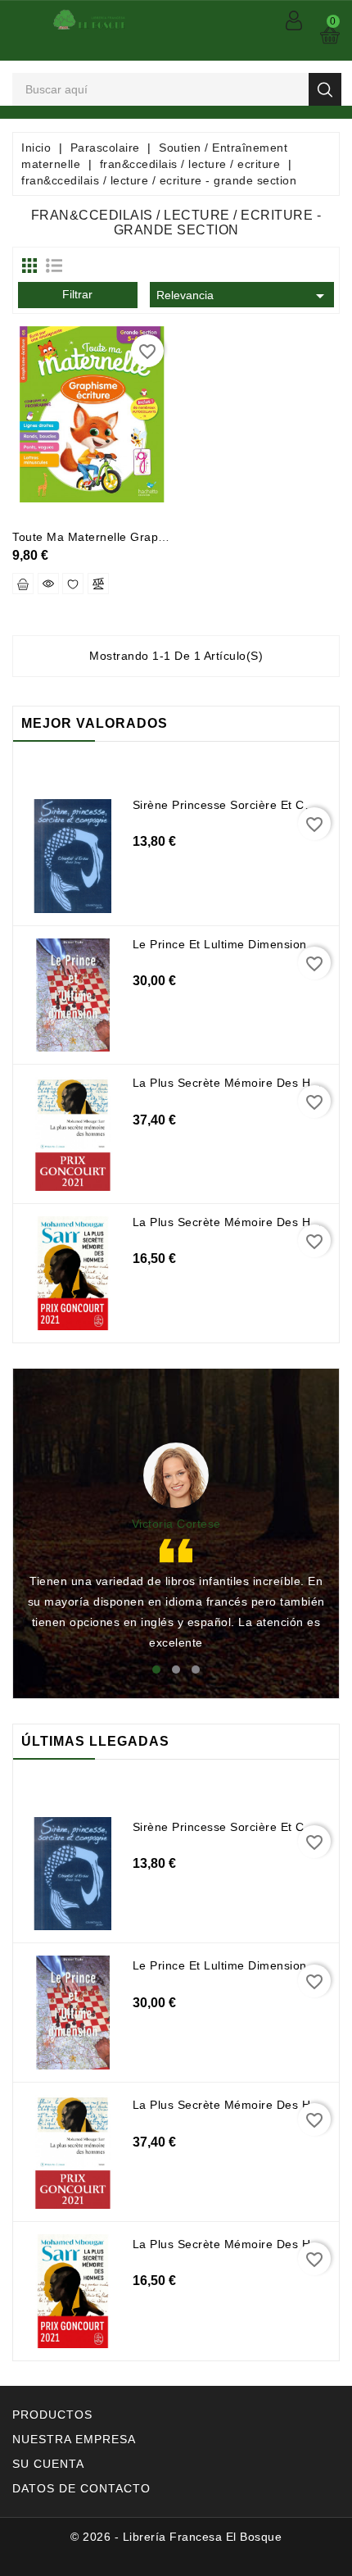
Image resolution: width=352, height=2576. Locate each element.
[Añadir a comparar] (98, 584)
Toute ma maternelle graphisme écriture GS (136, 537)
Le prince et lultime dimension (220, 944)
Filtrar (77, 294)
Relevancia (243, 296)
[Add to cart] (23, 584)
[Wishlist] (73, 584)
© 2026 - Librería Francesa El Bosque (176, 2537)
